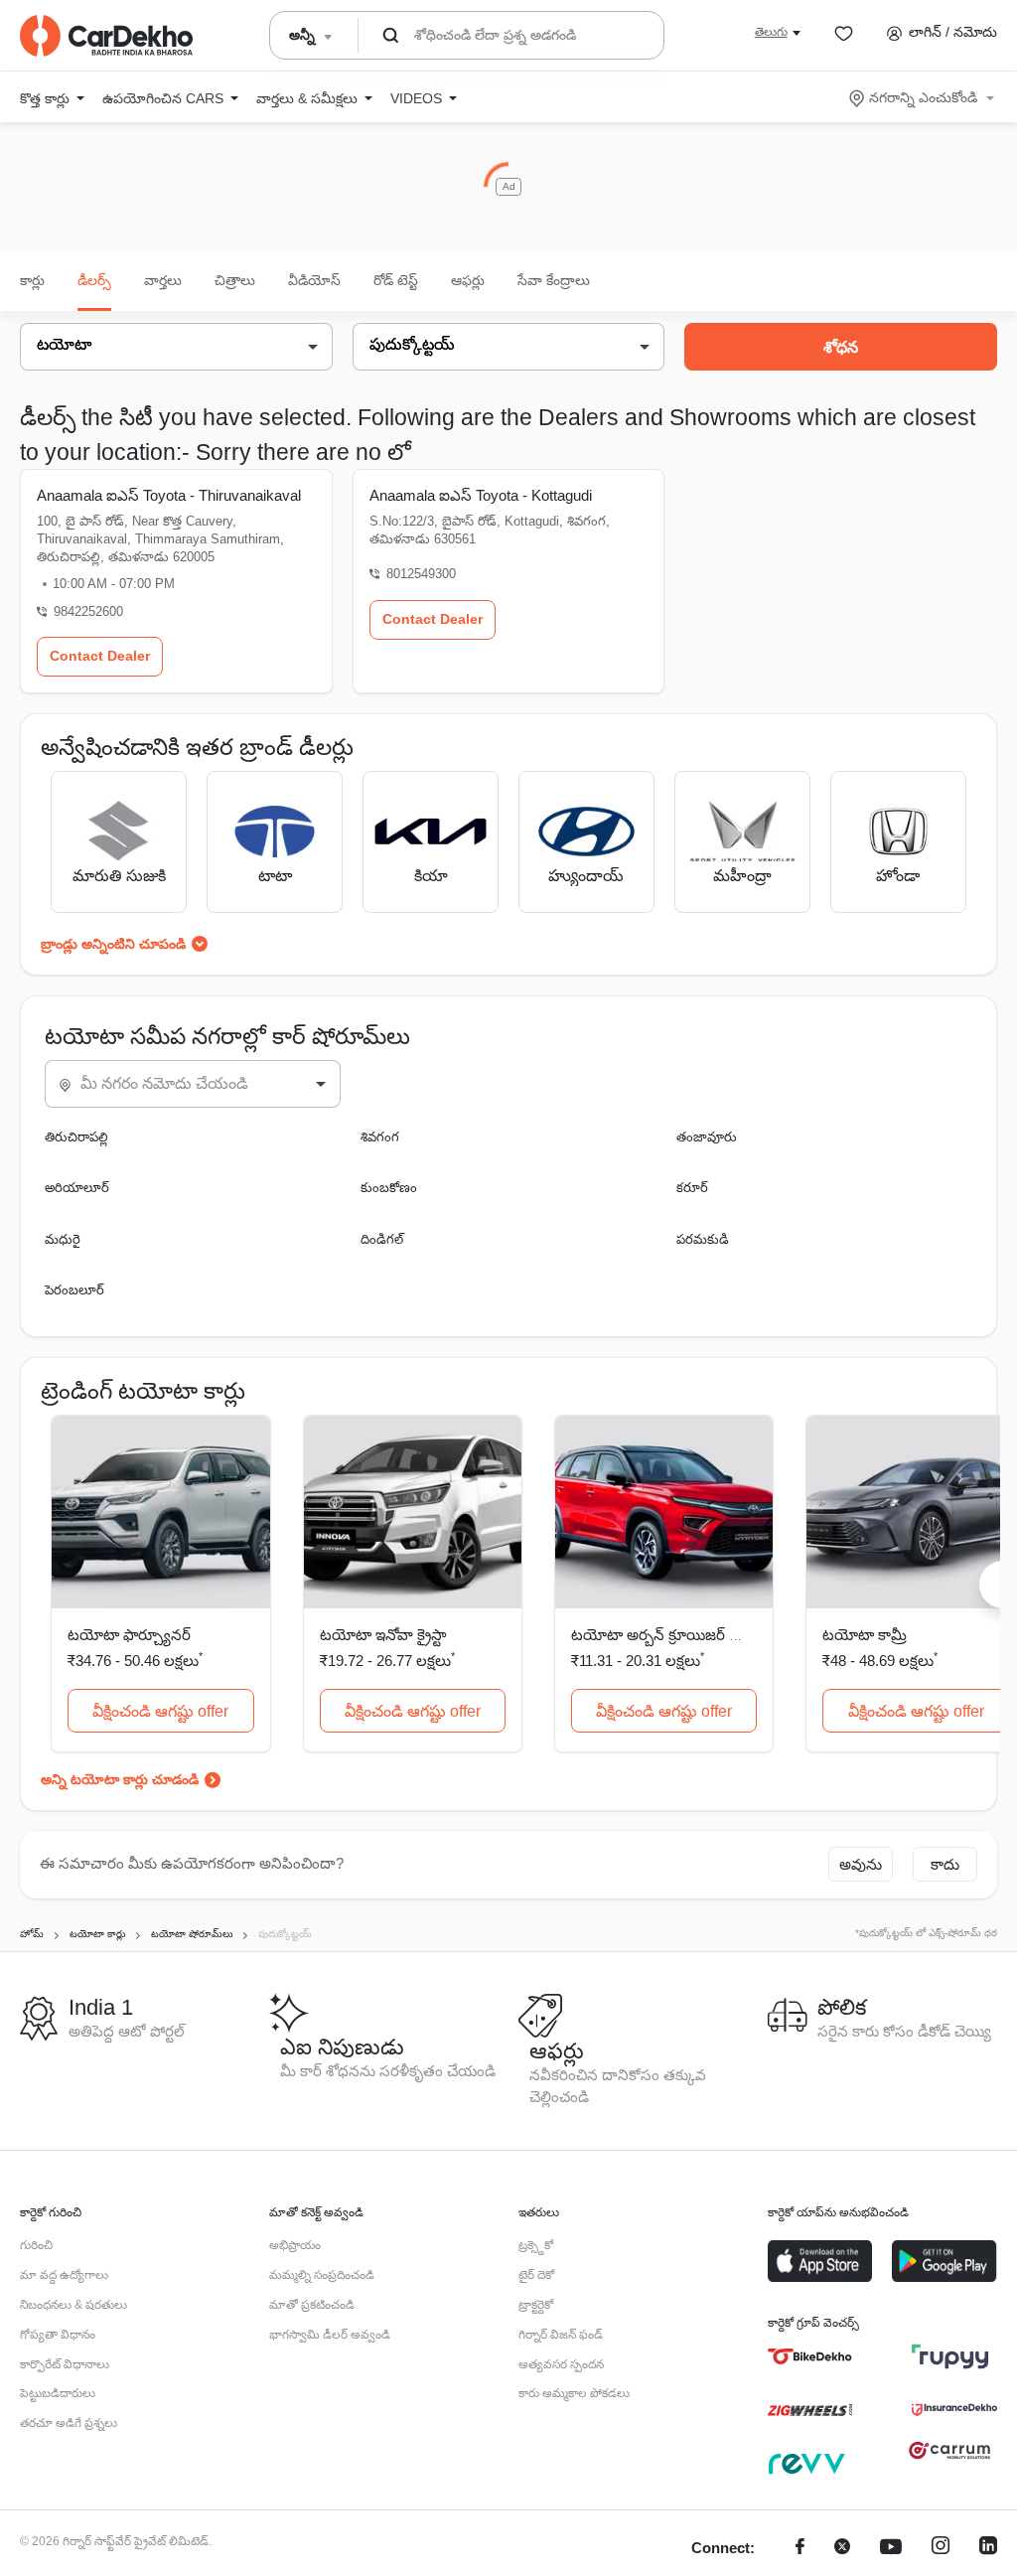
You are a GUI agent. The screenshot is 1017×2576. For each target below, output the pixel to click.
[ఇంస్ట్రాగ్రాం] (941, 2549)
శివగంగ (380, 1137)
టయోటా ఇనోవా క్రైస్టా (383, 1635)
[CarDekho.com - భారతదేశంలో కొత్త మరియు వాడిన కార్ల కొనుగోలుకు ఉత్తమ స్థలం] (106, 36)
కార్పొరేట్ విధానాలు (65, 2364)
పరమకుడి (703, 1239)
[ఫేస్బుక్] (800, 2549)
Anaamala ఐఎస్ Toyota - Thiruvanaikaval (169, 495)
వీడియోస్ (314, 280)
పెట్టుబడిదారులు (58, 2393)
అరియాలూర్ (77, 1188)
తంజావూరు (707, 1137)
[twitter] (842, 2549)
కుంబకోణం (389, 1188)
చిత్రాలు (235, 280)
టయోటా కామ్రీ (865, 1635)
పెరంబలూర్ (74, 1290)
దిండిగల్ (382, 1239)
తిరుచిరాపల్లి (76, 1137)
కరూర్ (692, 1188)
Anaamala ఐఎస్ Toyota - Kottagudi (481, 495)
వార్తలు (163, 280)
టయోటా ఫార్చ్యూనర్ (129, 1635)
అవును (861, 1864)
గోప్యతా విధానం (58, 2335)
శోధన (841, 347)
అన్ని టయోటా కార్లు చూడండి (120, 1779)
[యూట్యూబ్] (891, 2549)
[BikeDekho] (810, 2356)
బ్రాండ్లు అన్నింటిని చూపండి (113, 944)
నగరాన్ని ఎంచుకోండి (923, 97)
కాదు (945, 1864)
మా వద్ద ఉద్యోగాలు (64, 2275)
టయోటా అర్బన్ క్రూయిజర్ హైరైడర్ (672, 1635)
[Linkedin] (988, 2549)
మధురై (63, 1239)
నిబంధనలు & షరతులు (73, 2305)
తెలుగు (771, 32)
